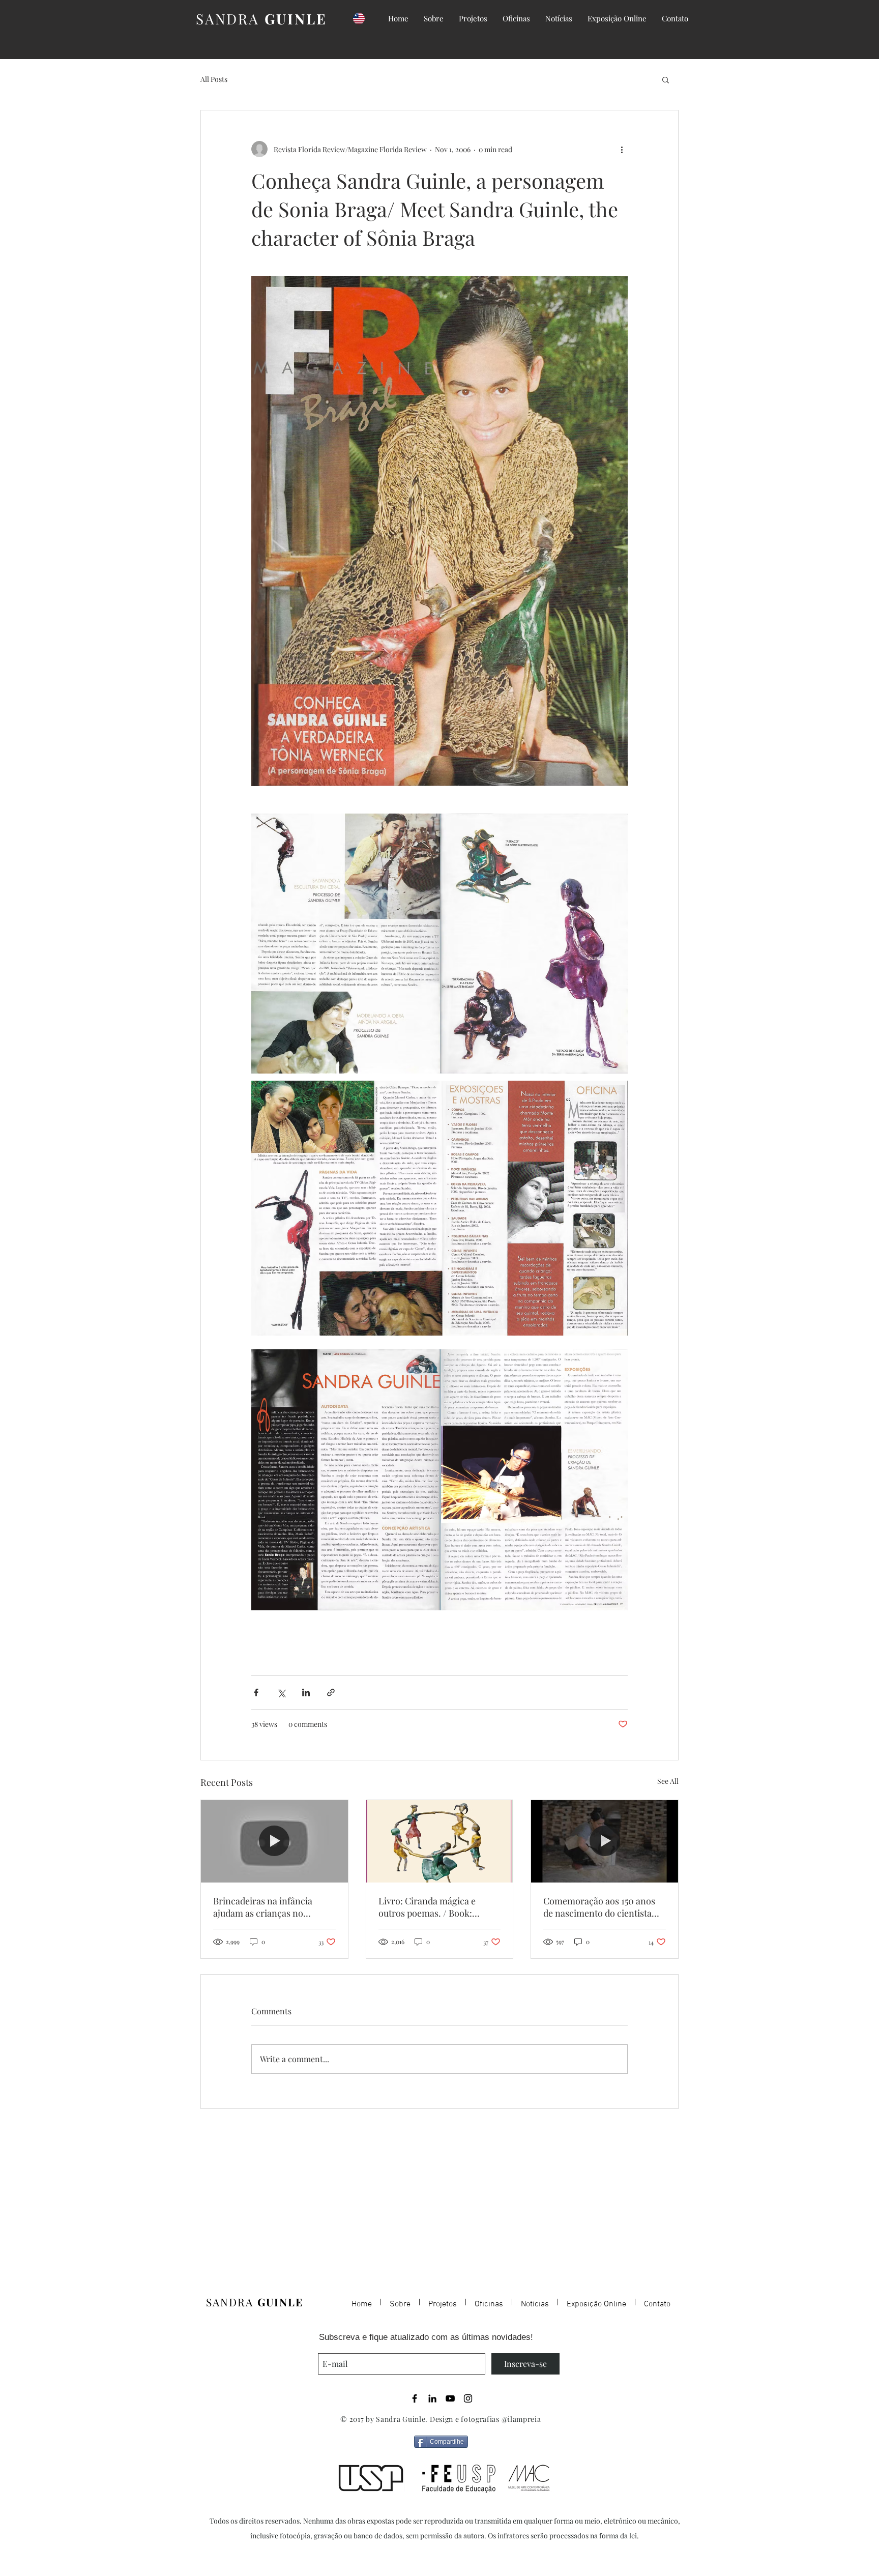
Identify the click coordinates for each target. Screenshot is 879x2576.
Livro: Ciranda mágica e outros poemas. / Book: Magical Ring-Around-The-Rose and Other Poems (435, 1907)
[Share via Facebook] (256, 1692)
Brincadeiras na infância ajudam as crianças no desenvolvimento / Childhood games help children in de (273, 1907)
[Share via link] (331, 1692)
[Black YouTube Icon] (450, 2398)
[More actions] (622, 149)
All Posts (214, 79)
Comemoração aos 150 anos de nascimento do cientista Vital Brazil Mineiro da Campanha (599, 1907)
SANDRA (261, 19)
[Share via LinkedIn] (306, 1692)
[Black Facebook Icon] (415, 2398)
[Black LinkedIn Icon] (432, 2398)
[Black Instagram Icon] (468, 2398)
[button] (666, 79)
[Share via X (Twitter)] (281, 1692)
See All (668, 1781)
